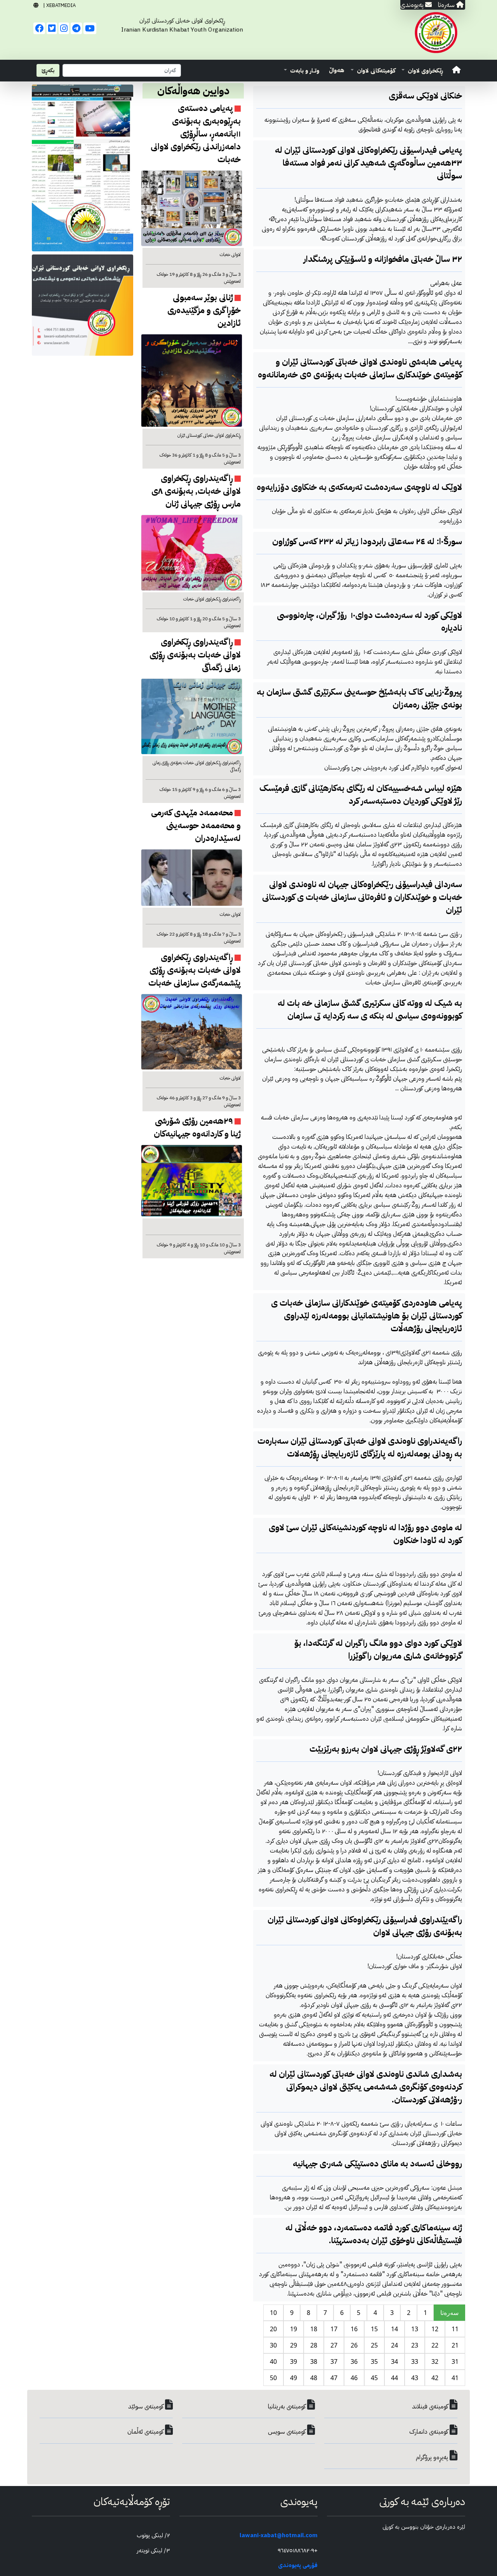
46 (354, 2378)
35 (374, 2361)
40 (273, 2361)
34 (394, 2361)
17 (334, 2329)
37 (334, 2361)
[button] (422, 71)
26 (354, 2345)
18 (314, 2329)
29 (294, 2345)
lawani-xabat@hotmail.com (279, 2535)
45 (374, 2378)
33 (415, 2361)
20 (273, 2329)
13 (415, 2329)
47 (334, 2378)
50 (273, 2378)
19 (294, 2329)
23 (415, 2345)
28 (314, 2345)
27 (334, 2345)
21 (455, 2345)
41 (455, 2378)
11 (455, 2329)
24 (394, 2345)
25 (374, 2345)
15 (374, 2329)
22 (435, 2345)
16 (354, 2329)
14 (394, 2329)
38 (314, 2361)
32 (435, 2361)
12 (435, 2329)
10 (273, 2313)
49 (294, 2378)
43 (415, 2378)
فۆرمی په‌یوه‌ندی (298, 2565)
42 (435, 2378)
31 (455, 2361)
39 (294, 2361)
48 (314, 2378)
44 (394, 2378)
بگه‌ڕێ (48, 70)
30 (273, 2345)
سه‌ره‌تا (449, 2313)
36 (354, 2361)
